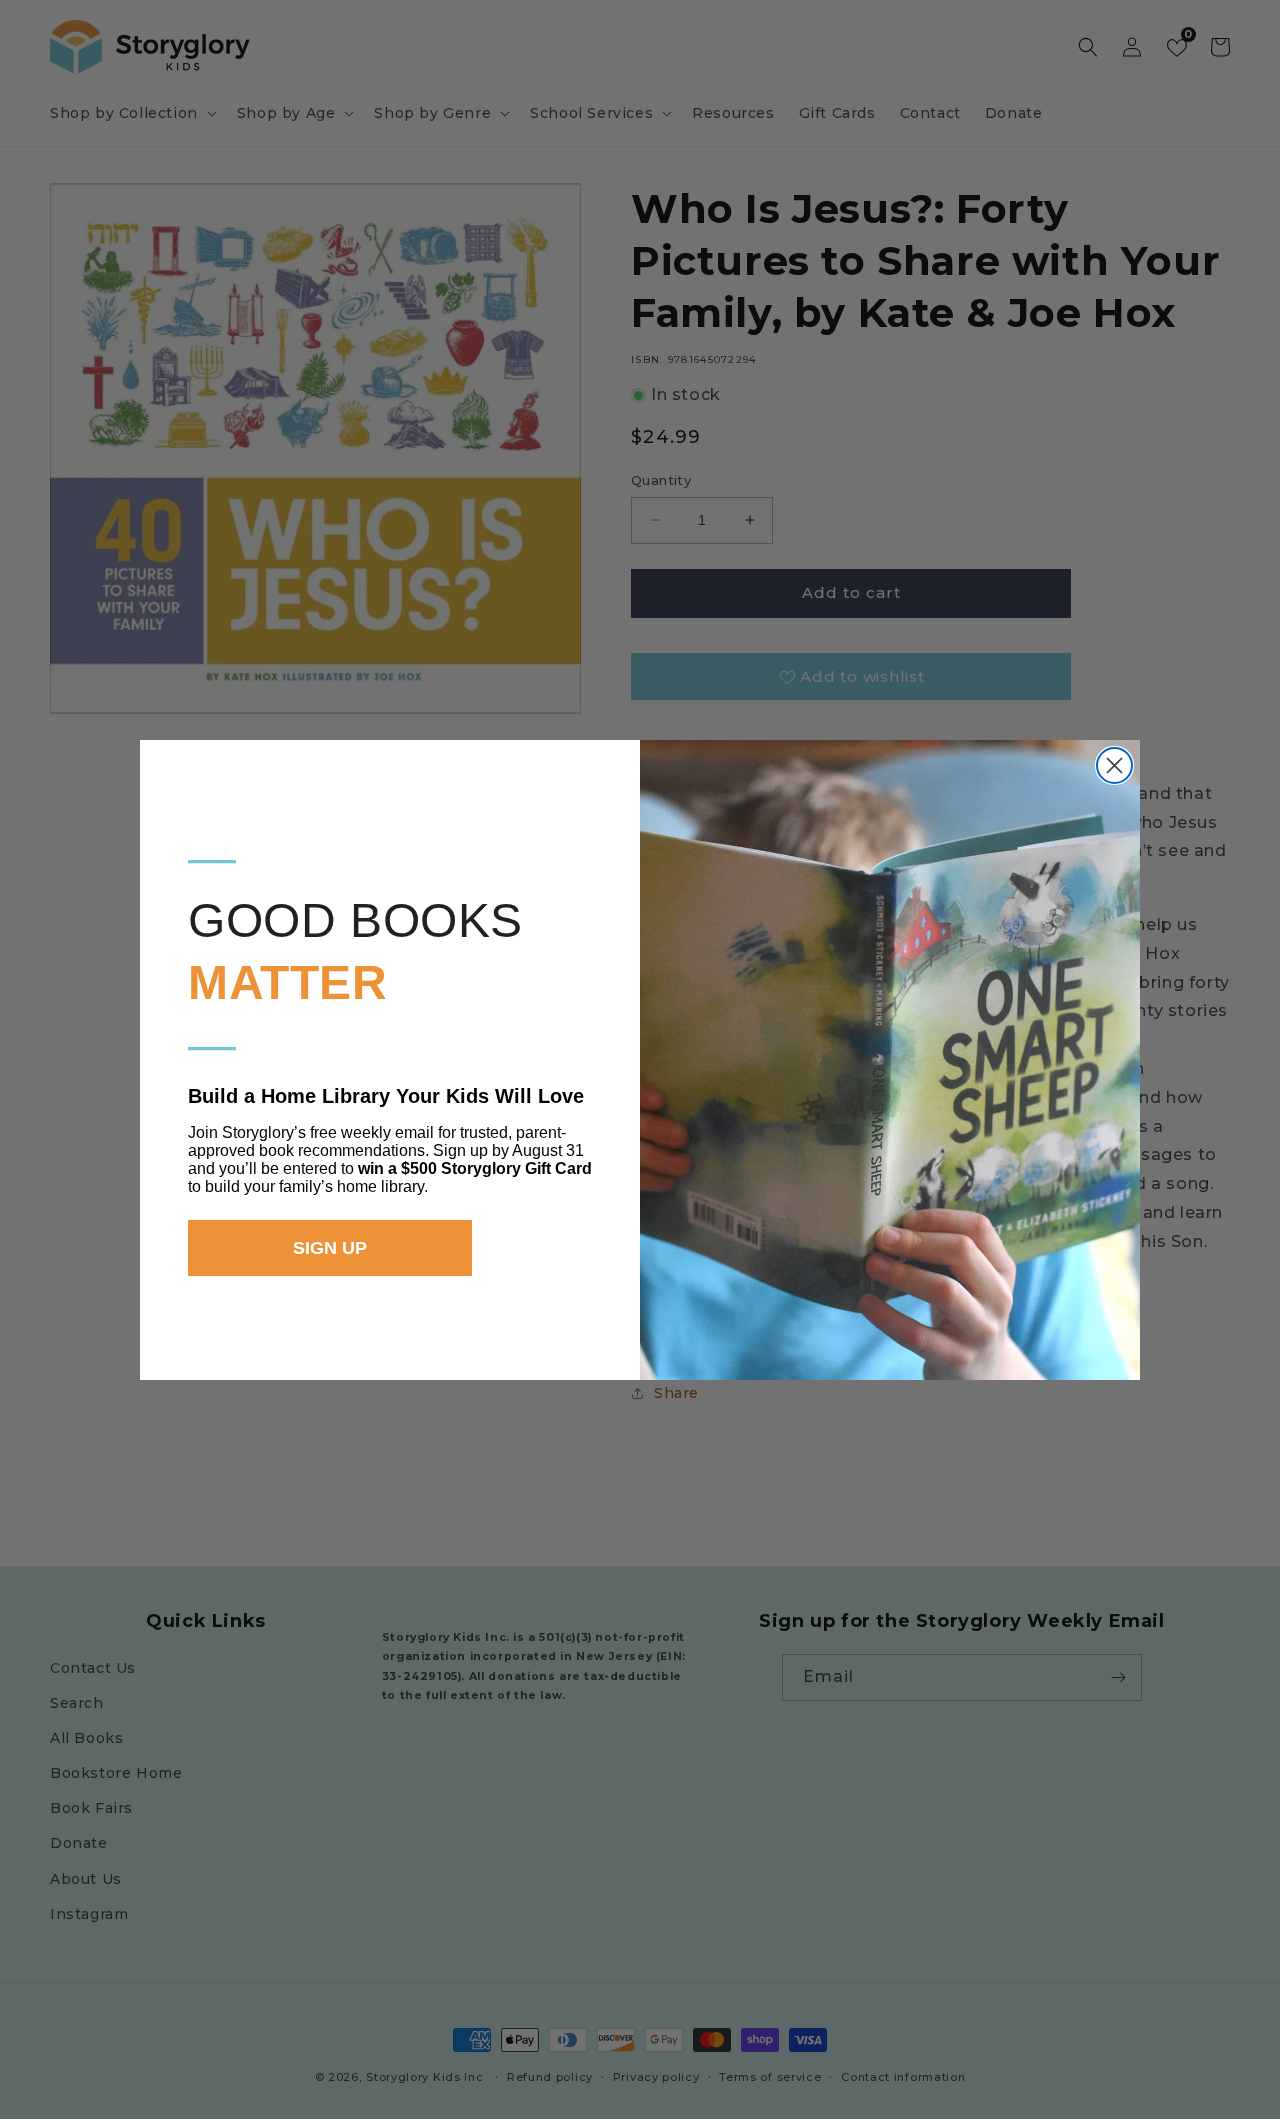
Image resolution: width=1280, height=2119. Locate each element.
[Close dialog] (1114, 765)
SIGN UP (330, 1248)
